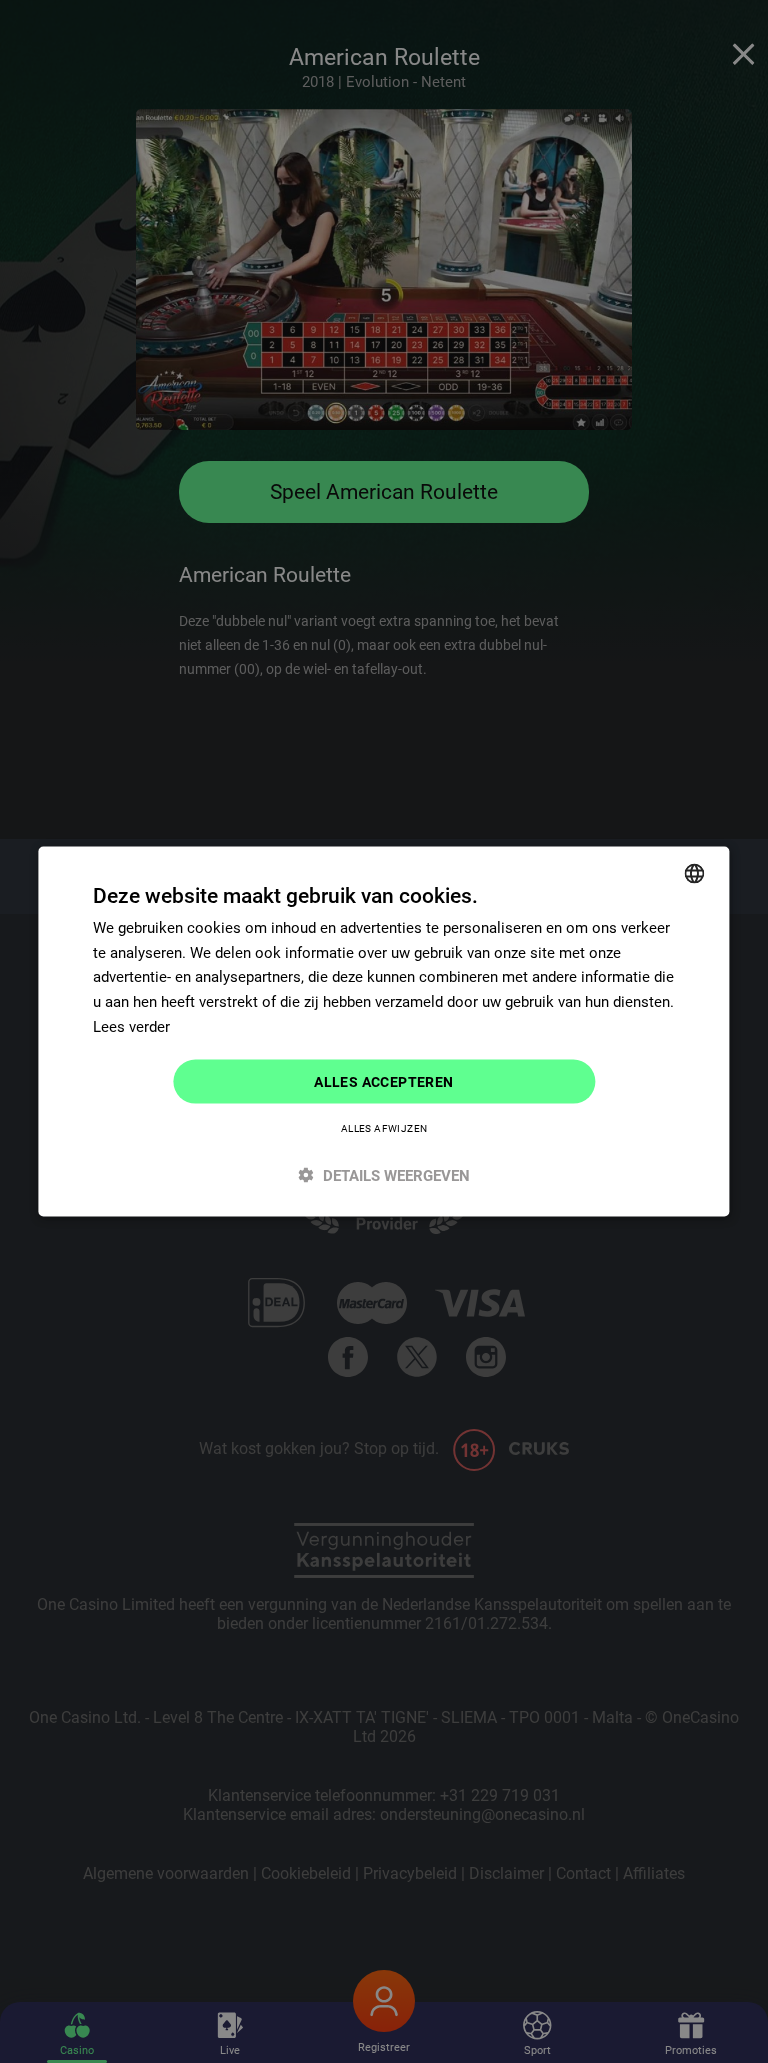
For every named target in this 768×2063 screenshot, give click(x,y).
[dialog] (383, 1031)
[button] (383, 1175)
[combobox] (695, 873)
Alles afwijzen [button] (384, 1128)
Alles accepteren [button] (383, 1081)
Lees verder (131, 1026)
